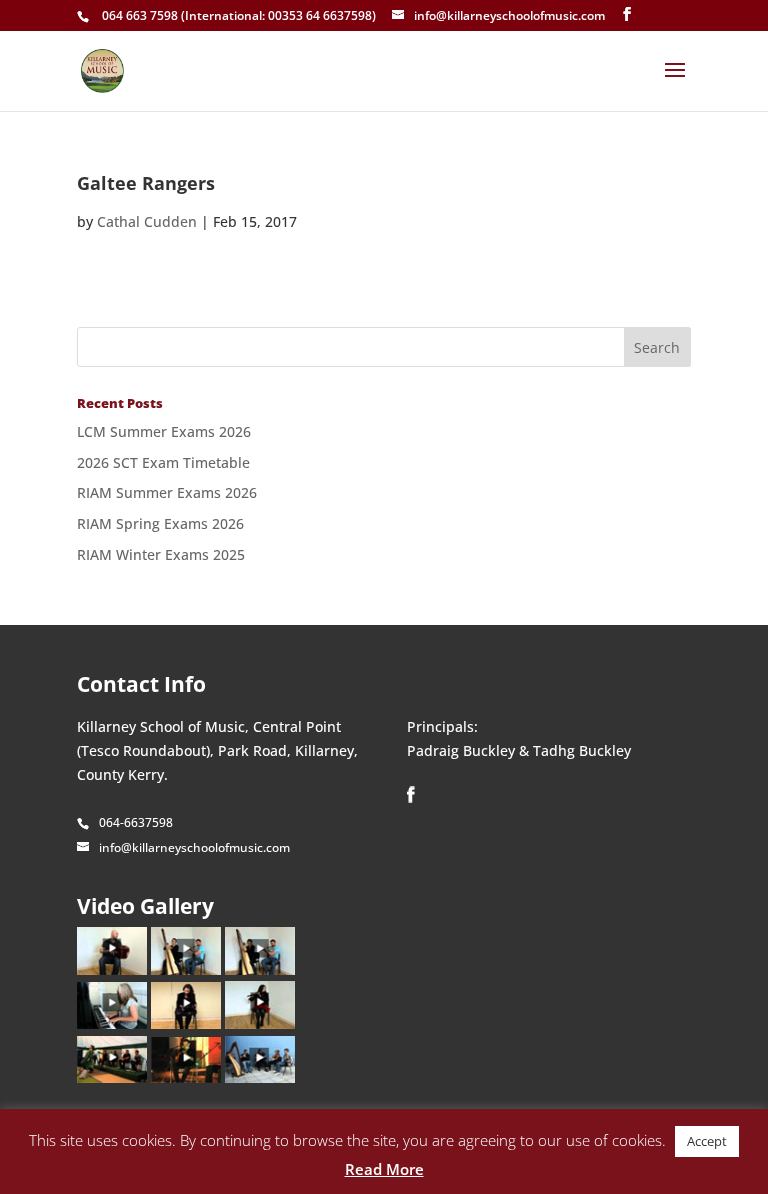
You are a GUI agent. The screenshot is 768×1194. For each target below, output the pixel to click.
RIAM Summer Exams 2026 (167, 492)
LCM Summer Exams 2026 (164, 431)
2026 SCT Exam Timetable (163, 462)
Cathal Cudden (147, 221)
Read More (384, 1169)
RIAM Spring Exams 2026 (160, 523)
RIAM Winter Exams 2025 (161, 554)
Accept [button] (707, 1141)
